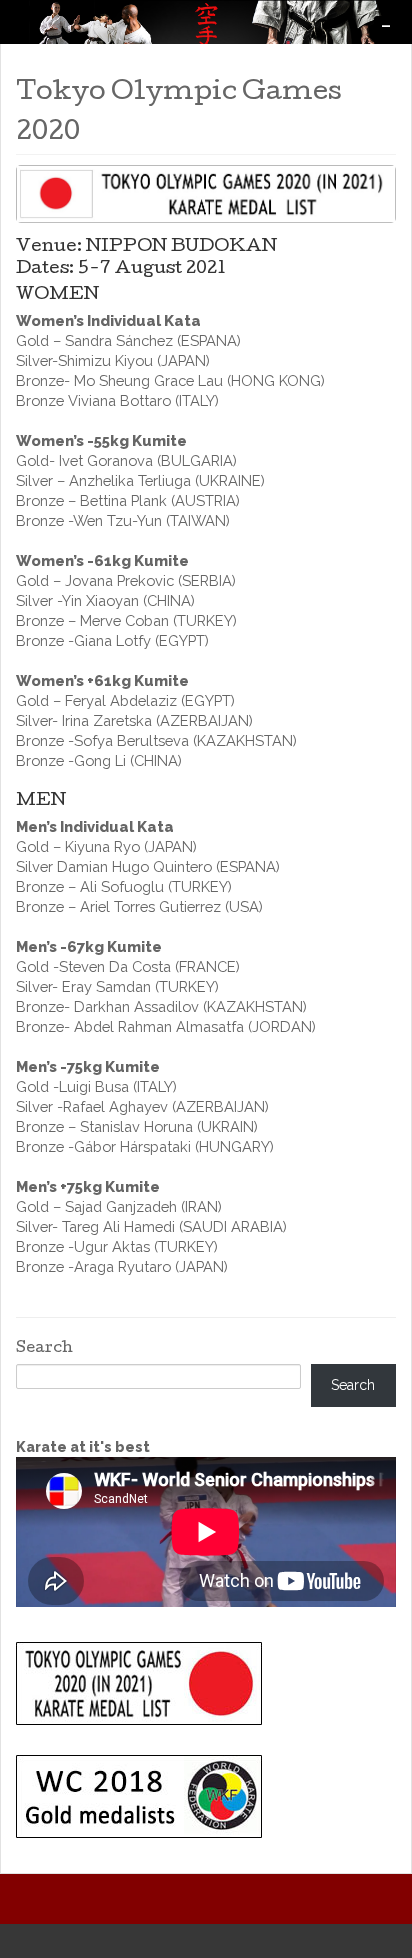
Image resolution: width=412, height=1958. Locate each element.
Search (44, 1349)
